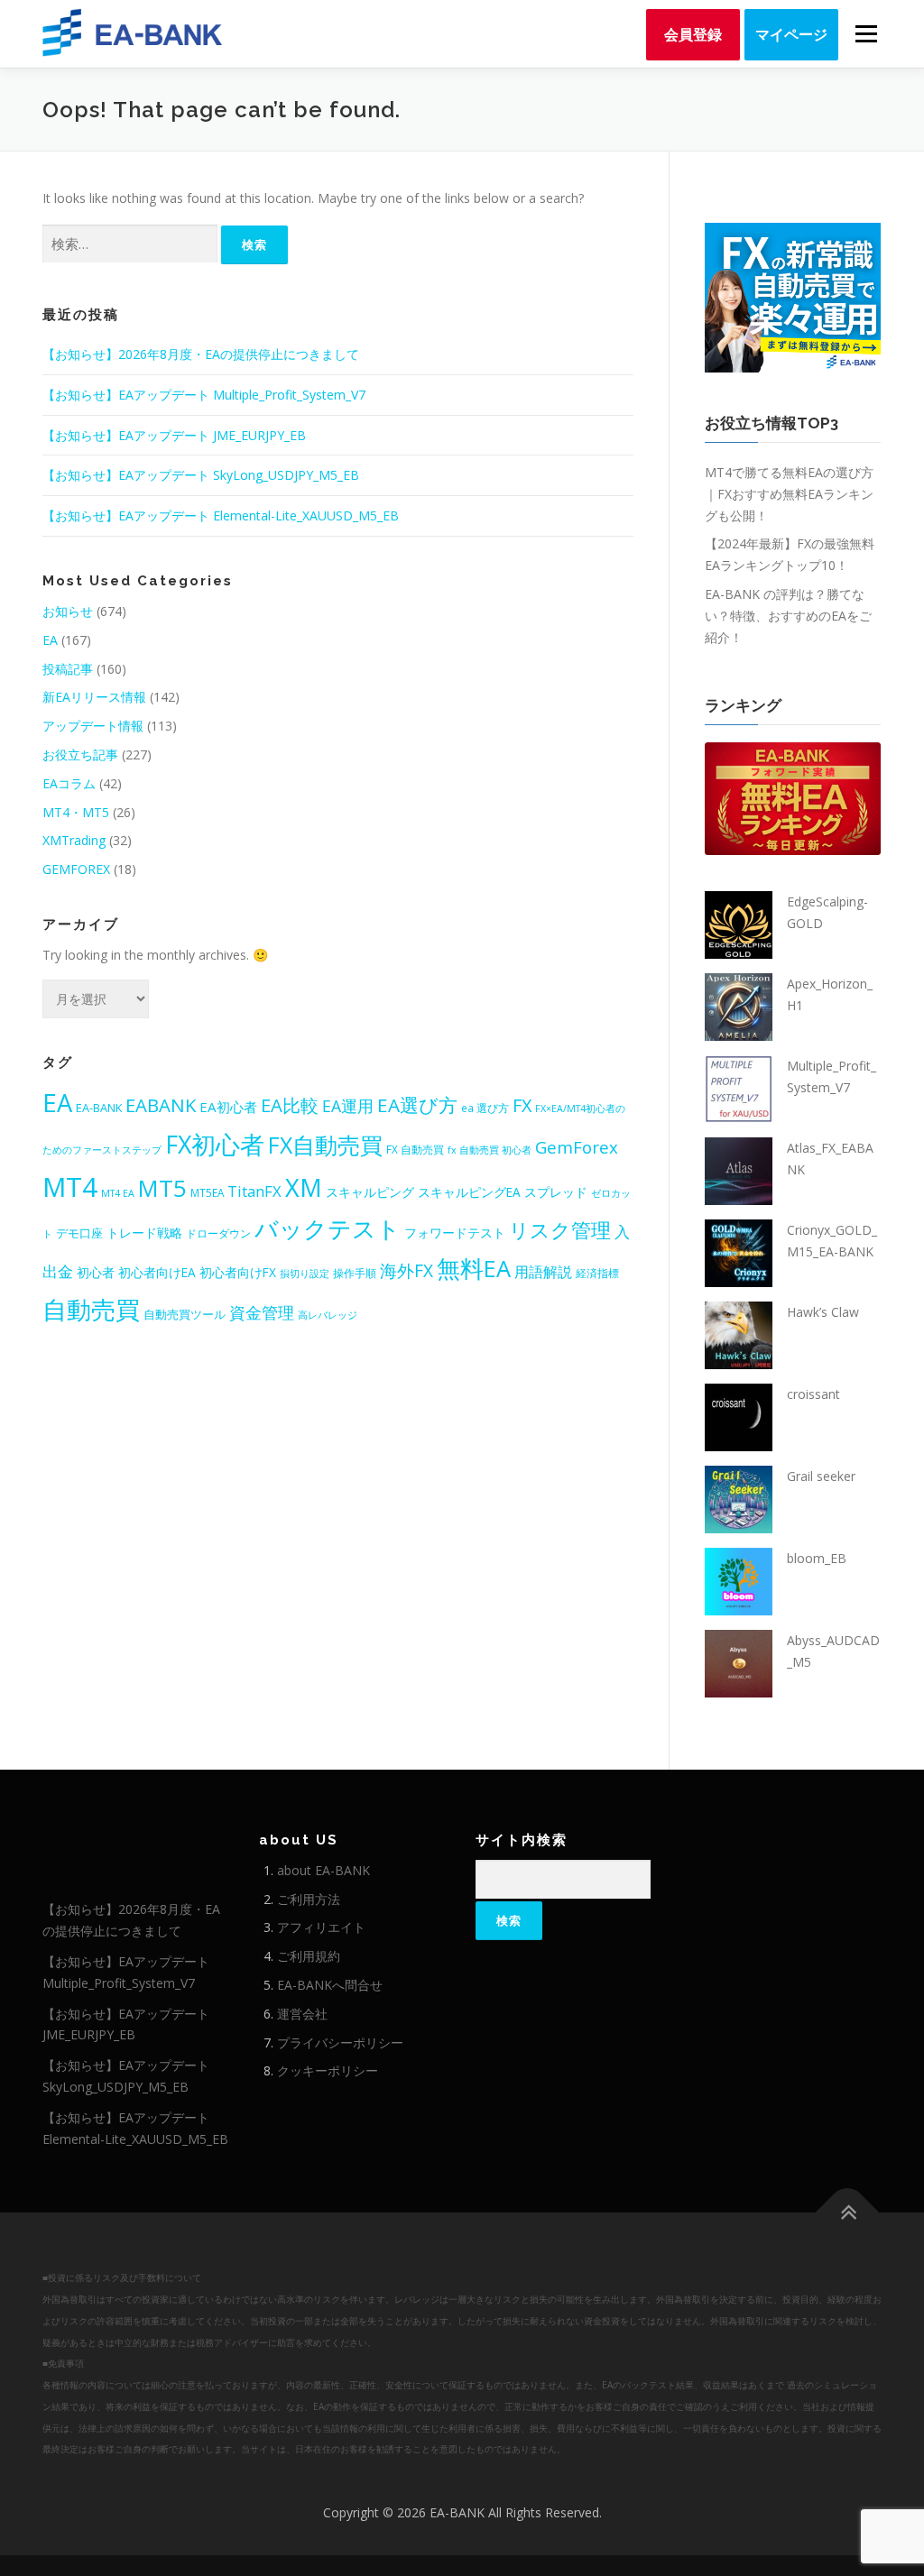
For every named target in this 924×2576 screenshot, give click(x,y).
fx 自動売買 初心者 (490, 1150)
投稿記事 (68, 669)
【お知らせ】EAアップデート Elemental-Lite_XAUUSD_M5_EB (221, 515)
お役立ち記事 (80, 754)
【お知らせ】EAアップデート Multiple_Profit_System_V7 (204, 395)
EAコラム (69, 783)
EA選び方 (417, 1105)
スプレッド (556, 1192)
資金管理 (262, 1312)
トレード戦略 (144, 1233)
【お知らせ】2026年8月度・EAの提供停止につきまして (201, 354)
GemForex (577, 1147)
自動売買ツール (185, 1314)
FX (522, 1105)
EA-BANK (99, 1108)
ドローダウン (218, 1233)
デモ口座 (79, 1233)
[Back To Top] (848, 2213)
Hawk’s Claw (823, 1312)
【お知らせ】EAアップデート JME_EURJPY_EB (174, 435)
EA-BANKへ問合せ (330, 1985)
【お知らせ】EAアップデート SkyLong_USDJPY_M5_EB (201, 475)
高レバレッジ (328, 1315)
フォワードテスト (455, 1233)
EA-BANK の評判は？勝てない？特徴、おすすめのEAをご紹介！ (788, 616)
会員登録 (693, 34)
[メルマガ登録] (793, 296)
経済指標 (597, 1273)
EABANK (161, 1105)
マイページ (791, 34)
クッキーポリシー (328, 2070)
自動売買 (91, 1309)
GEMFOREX (76, 869)
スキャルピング (370, 1192)
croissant (813, 1394)
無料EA (474, 1268)
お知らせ (68, 611)
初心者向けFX (238, 1272)
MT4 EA (118, 1193)
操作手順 (355, 1273)
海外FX (407, 1271)
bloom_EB (817, 1558)
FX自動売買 (325, 1145)
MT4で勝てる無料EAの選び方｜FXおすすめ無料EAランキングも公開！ (789, 494)
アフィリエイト (321, 1927)
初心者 (96, 1272)
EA (50, 640)
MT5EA (207, 1192)
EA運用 (348, 1106)
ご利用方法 (309, 1899)
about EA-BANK (323, 1870)
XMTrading (74, 840)
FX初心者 (215, 1144)
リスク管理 (560, 1230)
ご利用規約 (309, 1956)
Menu (866, 34)
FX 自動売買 (415, 1149)
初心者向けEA (157, 1272)
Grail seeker (821, 1476)
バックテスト (328, 1228)
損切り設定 (305, 1274)
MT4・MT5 (76, 812)
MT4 (70, 1187)
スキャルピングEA (469, 1192)
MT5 (162, 1188)
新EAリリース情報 (94, 697)
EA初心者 (228, 1107)
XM (304, 1187)
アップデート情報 (93, 726)
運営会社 (302, 2014)
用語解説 (543, 1272)
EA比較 (290, 1105)
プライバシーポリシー (340, 2042)
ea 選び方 (485, 1108)
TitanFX (254, 1191)
